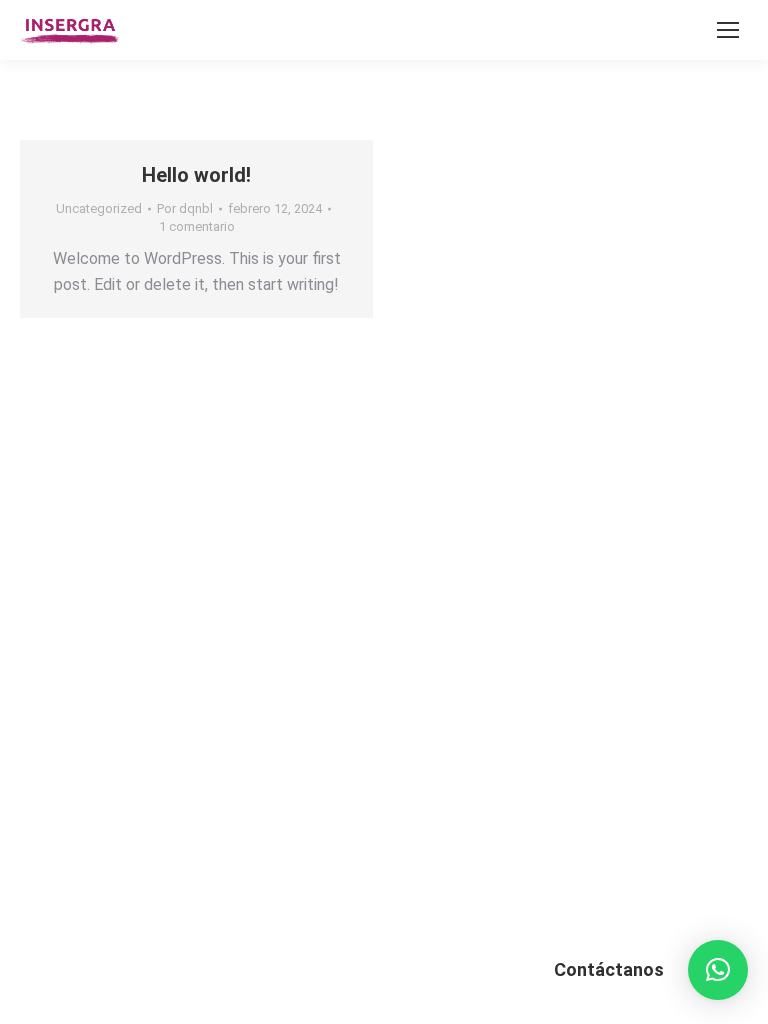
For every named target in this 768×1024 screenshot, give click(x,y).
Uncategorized (99, 208)
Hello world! (196, 175)
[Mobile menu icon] (728, 30)
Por (185, 208)
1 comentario (197, 226)
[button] (718, 970)
